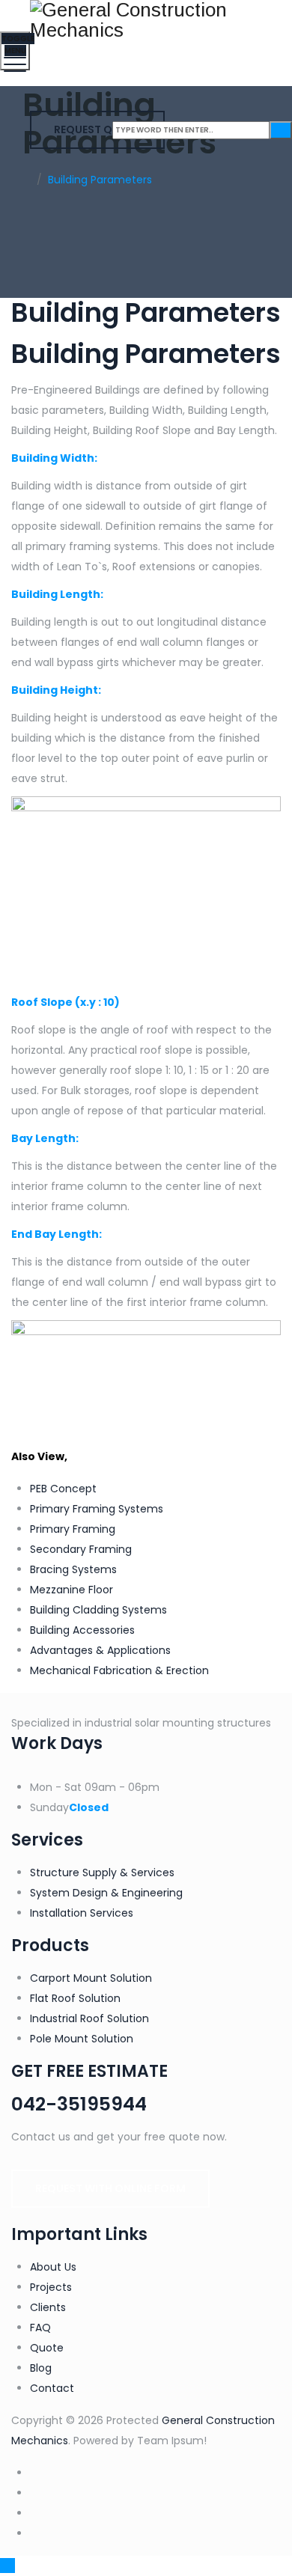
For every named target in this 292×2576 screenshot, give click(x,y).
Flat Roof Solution (75, 1998)
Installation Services (82, 1913)
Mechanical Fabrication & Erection (119, 1670)
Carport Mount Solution (91, 1978)
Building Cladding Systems (98, 1610)
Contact (52, 2388)
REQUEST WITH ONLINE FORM (110, 2188)
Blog (41, 2368)
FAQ (40, 2328)
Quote (47, 2348)
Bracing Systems (73, 1569)
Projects (51, 2287)
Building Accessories (82, 1630)
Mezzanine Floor (72, 1590)
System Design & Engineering (106, 1893)
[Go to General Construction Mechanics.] (27, 180)
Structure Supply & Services (102, 1873)
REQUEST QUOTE (97, 129)
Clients (48, 2307)
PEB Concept (63, 1489)
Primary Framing (73, 1529)
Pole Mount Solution (82, 2039)
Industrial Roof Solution (89, 2018)
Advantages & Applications (100, 1650)
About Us (53, 2267)
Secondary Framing (81, 1549)
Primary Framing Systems (97, 1509)
